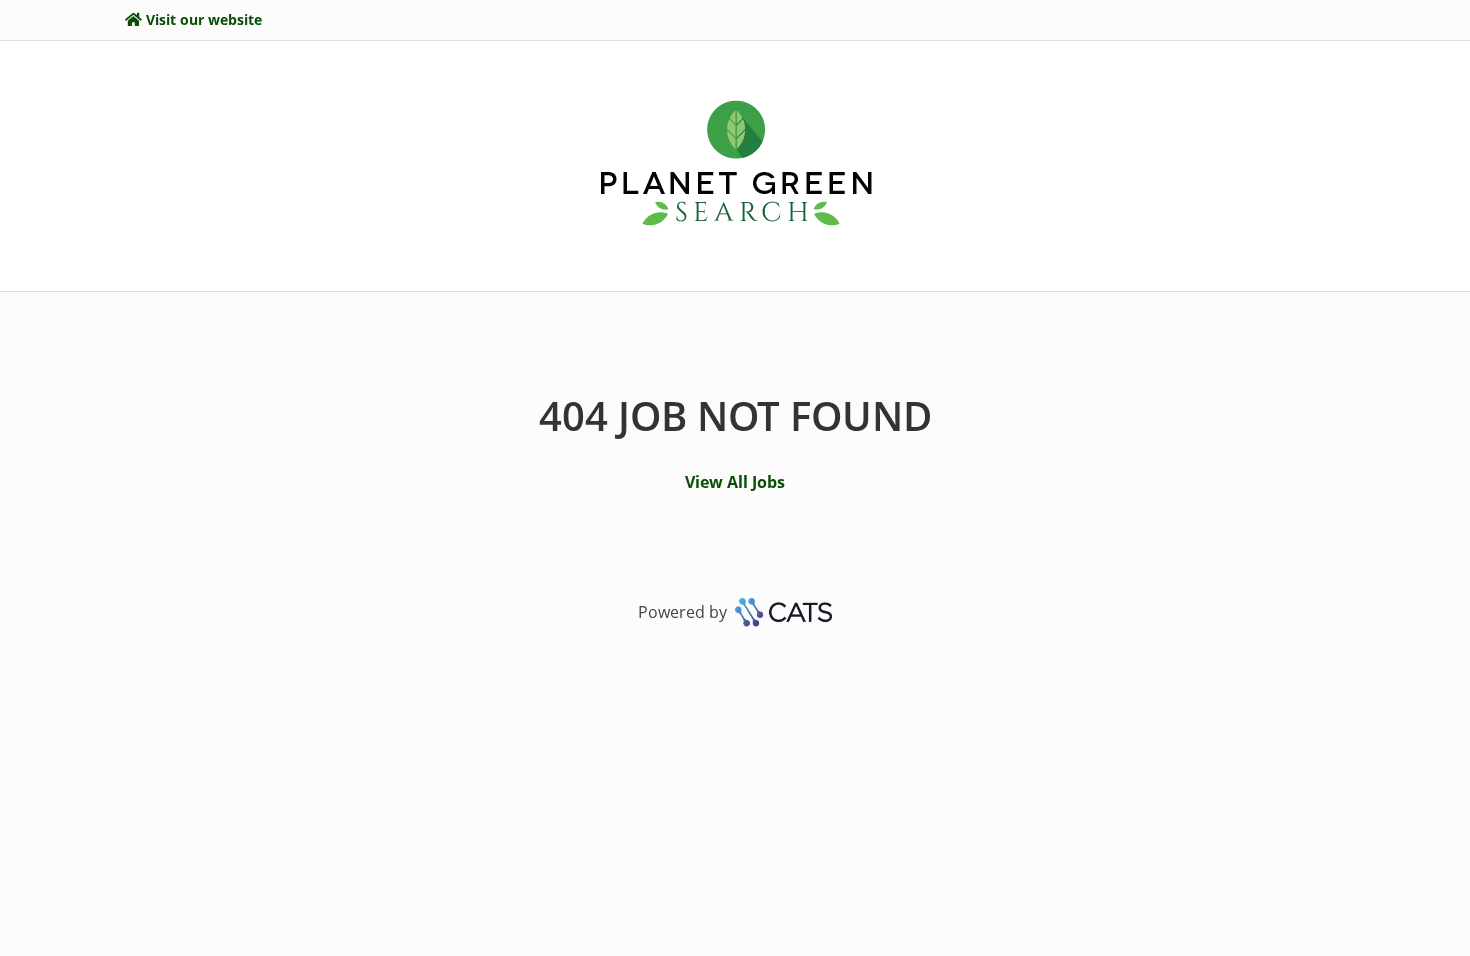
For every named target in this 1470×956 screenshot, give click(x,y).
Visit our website (204, 19)
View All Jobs (735, 482)
